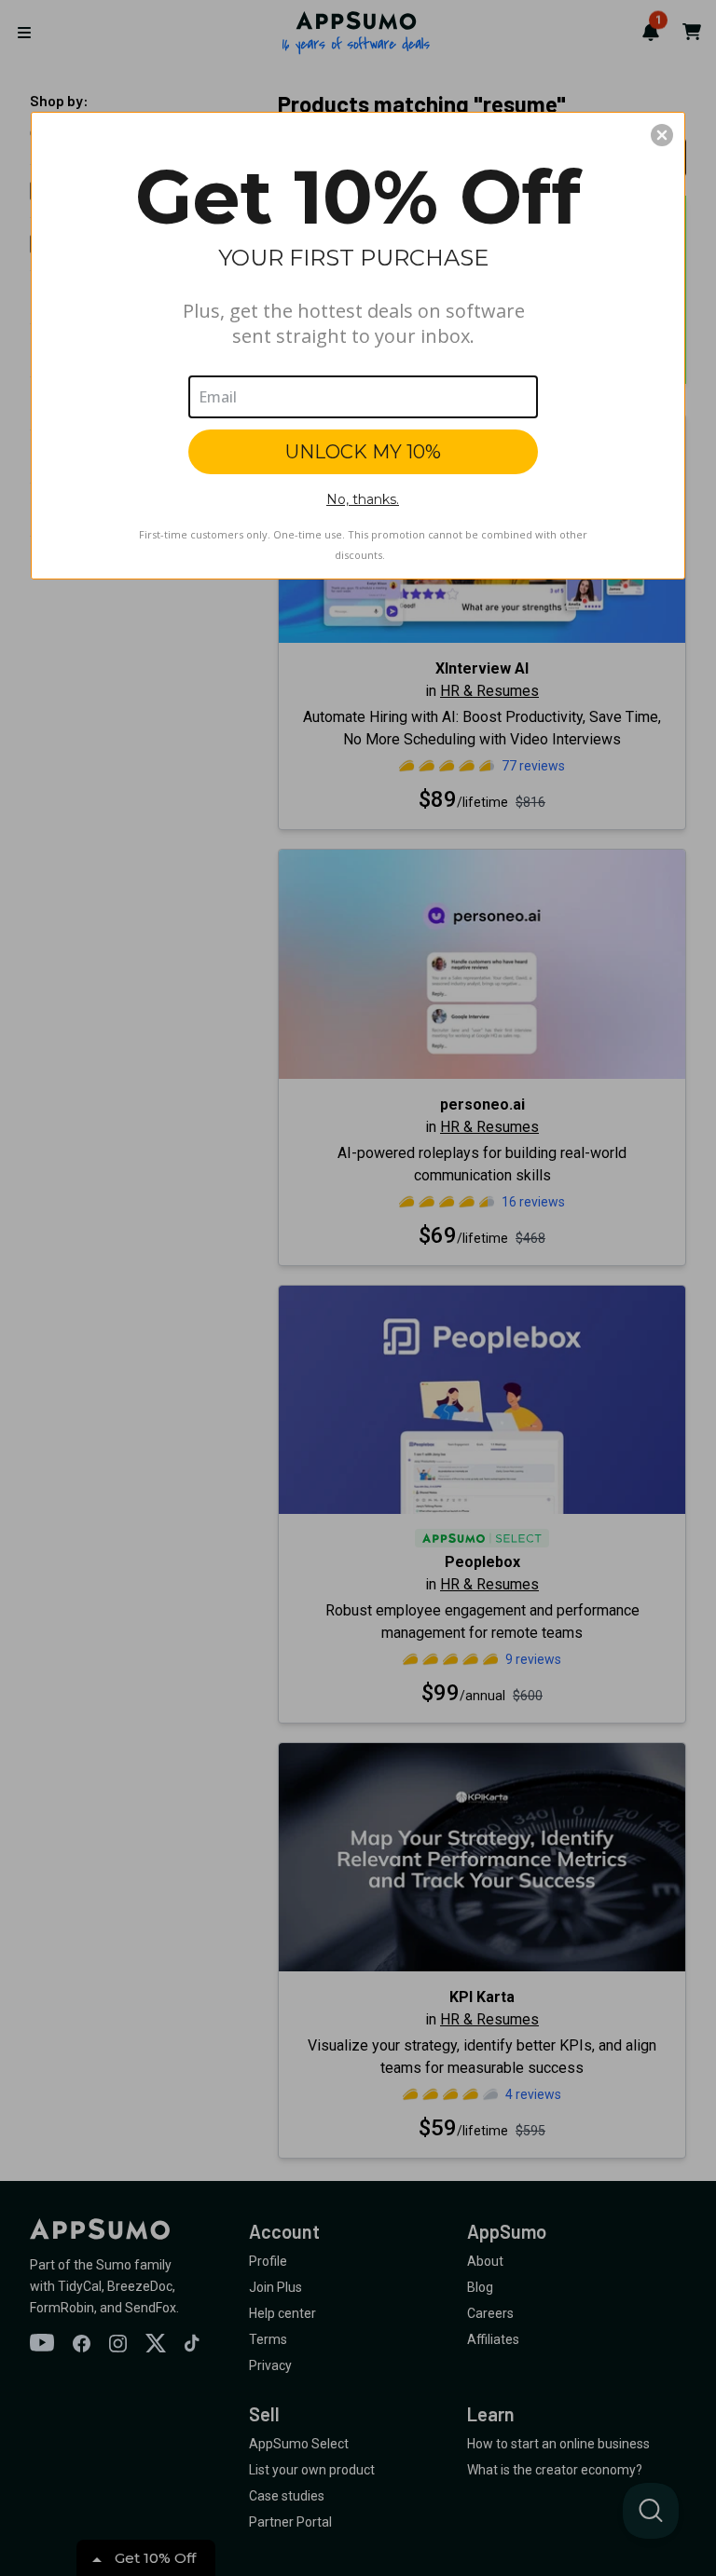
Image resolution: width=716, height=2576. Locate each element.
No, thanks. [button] (363, 499)
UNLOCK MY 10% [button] (363, 452)
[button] (662, 135)
